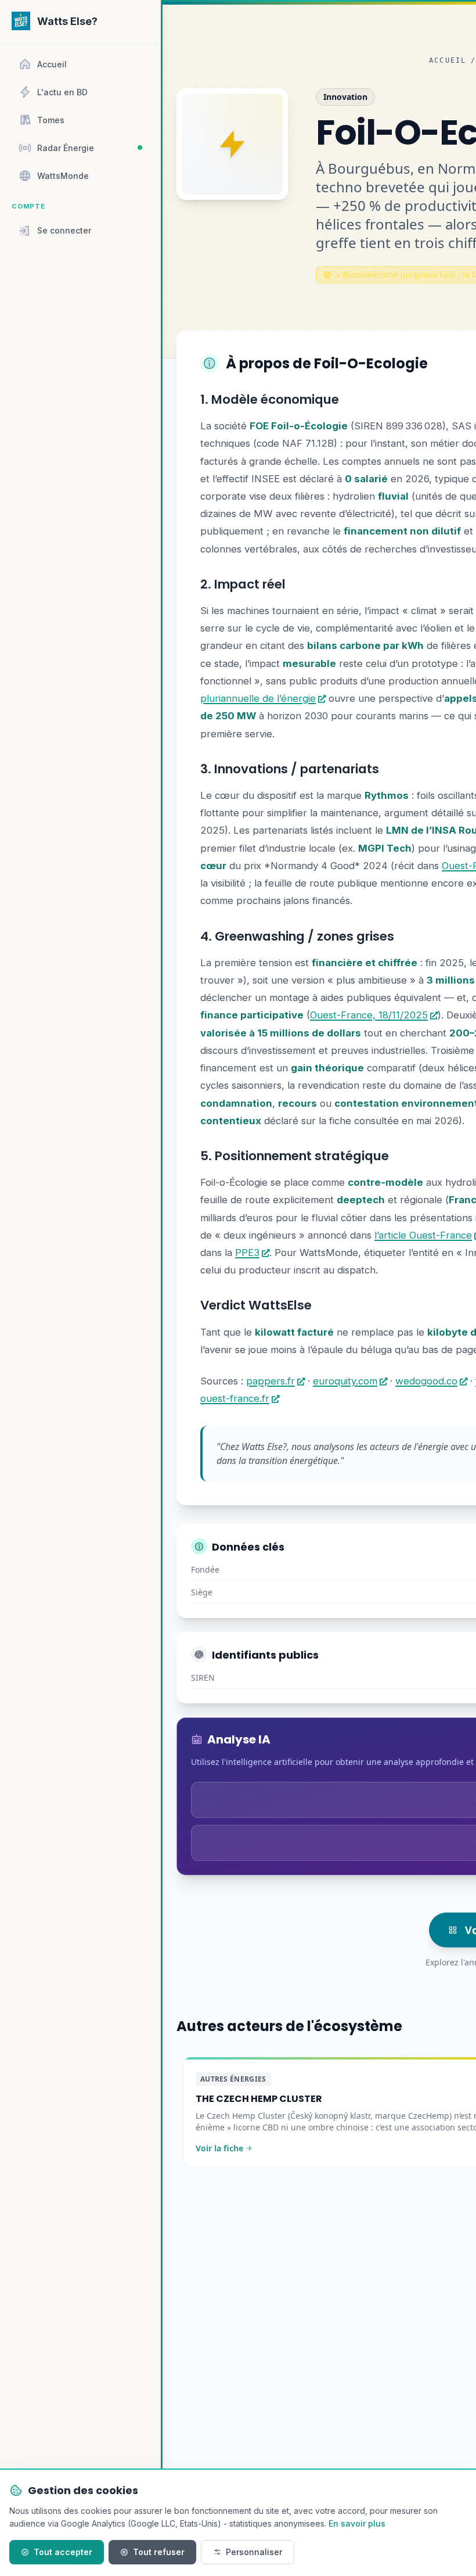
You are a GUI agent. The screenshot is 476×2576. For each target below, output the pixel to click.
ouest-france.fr (235, 1398)
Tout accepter (63, 2552)
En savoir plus (357, 2523)
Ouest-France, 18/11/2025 (369, 1015)
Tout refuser (159, 2552)
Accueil (448, 60)
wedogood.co (426, 1381)
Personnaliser (254, 2552)
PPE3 (247, 1253)
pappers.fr (271, 1381)
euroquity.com (345, 1381)
